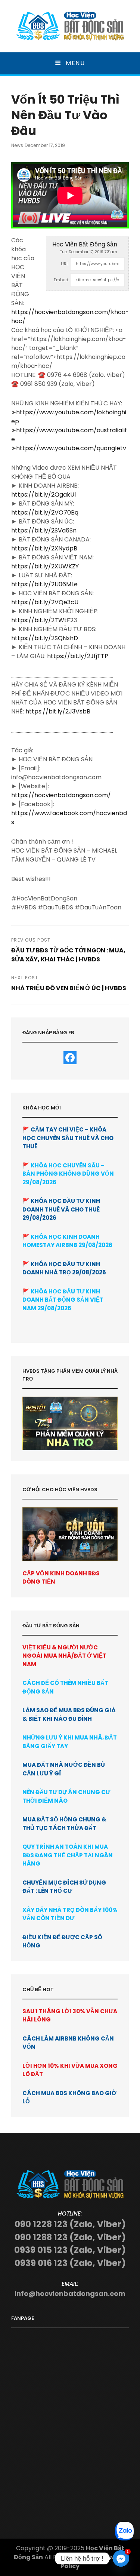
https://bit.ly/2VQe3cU (45, 602)
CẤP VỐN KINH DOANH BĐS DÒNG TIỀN (61, 1577)
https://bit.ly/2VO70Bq (45, 512)
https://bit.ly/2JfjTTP (78, 656)
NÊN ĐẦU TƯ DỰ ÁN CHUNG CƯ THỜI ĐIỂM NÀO (66, 1796)
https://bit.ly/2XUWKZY (45, 566)
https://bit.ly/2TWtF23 (44, 620)
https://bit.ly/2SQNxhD (45, 638)
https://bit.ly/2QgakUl (43, 495)
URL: (65, 264)
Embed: (61, 280)
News (17, 145)
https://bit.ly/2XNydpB (44, 548)
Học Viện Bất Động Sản (85, 244)
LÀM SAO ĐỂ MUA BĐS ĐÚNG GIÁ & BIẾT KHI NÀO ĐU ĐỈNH (69, 1714)
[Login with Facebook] (70, 1058)
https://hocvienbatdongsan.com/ (61, 795)
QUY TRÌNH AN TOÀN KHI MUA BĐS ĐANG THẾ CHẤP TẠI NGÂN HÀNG (68, 1855)
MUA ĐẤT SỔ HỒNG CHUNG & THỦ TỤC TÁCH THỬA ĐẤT (64, 1824)
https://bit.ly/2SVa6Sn (44, 530)
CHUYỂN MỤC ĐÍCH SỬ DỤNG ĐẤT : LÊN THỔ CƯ (64, 1887)
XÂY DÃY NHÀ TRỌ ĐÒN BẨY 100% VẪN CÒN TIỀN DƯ (70, 1914)
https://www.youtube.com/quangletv (71, 448)
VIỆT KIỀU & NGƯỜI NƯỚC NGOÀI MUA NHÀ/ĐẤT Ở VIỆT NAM (64, 1656)
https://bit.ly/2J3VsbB (58, 711)
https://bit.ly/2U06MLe (44, 584)
